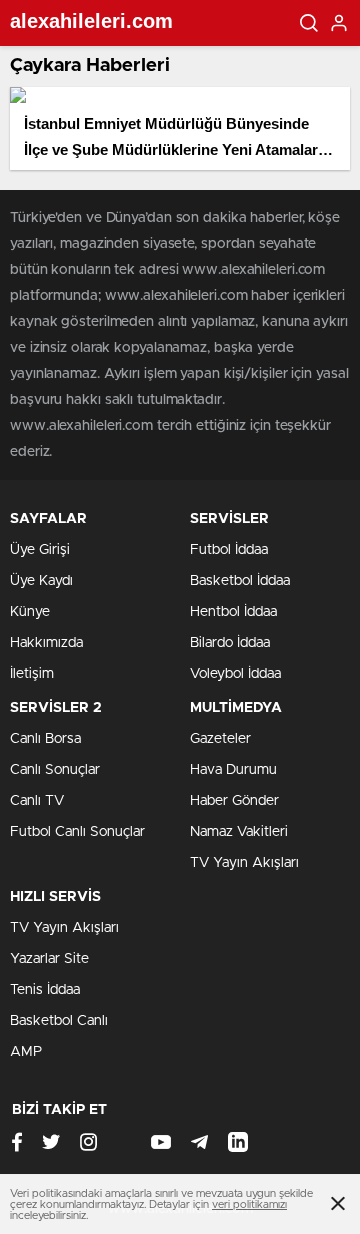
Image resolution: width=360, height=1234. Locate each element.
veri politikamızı (249, 1204)
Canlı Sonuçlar (55, 770)
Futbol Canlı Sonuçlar (77, 832)
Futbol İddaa (229, 550)
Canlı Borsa (45, 739)
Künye (30, 612)
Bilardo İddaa (230, 643)
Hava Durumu (233, 770)
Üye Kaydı (41, 581)
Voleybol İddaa (235, 674)
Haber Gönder (234, 801)
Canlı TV (37, 801)
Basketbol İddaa (240, 581)
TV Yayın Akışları (244, 863)
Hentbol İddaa (233, 612)
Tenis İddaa (45, 990)
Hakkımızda (46, 643)
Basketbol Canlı (59, 1021)
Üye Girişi (40, 550)
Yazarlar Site (49, 959)
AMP (26, 1052)
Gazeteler (220, 739)
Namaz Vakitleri (239, 832)
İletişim (32, 674)
